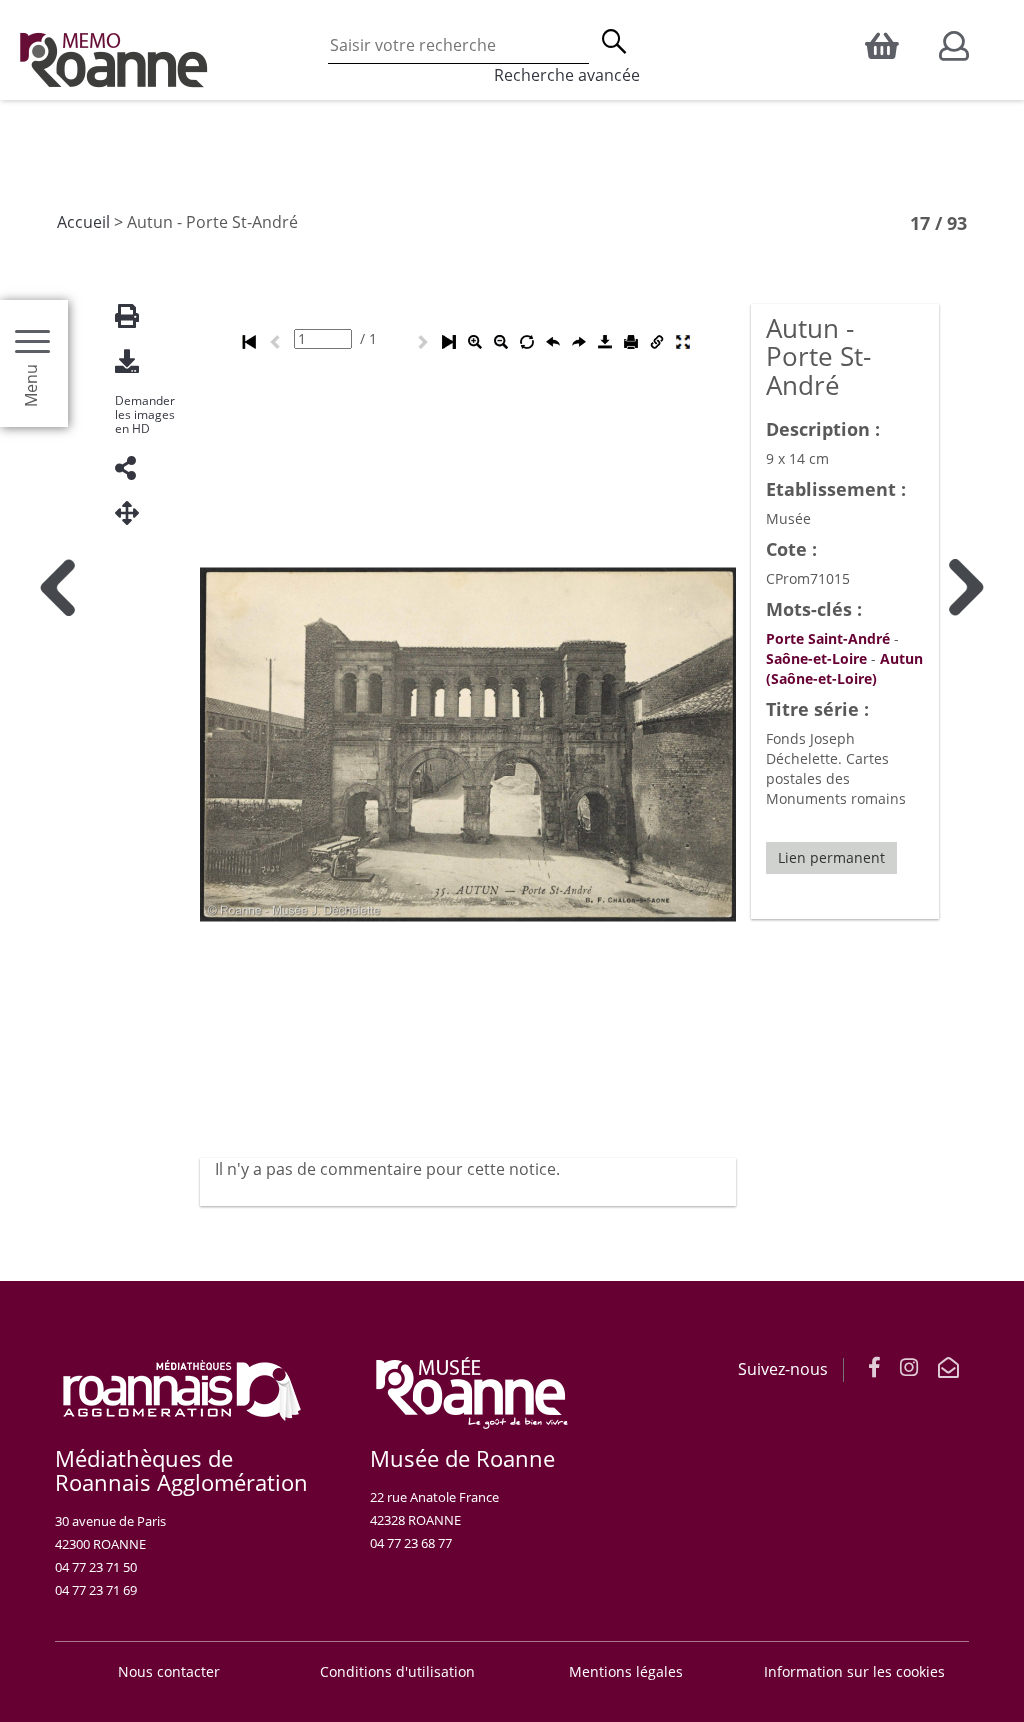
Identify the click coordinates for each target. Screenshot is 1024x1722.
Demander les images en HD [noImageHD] (145, 415)
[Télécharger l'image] (135, 361)
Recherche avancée (567, 75)
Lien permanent (831, 857)
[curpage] (323, 339)
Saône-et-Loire (816, 658)
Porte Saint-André (828, 638)
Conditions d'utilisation (397, 1671)
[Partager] (135, 468)
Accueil (83, 222)
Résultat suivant (966, 1055)
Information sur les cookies (854, 1671)
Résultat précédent (57, 1055)
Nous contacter (169, 1671)
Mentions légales (626, 1671)
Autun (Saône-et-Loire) (844, 668)
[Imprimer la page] (135, 316)
